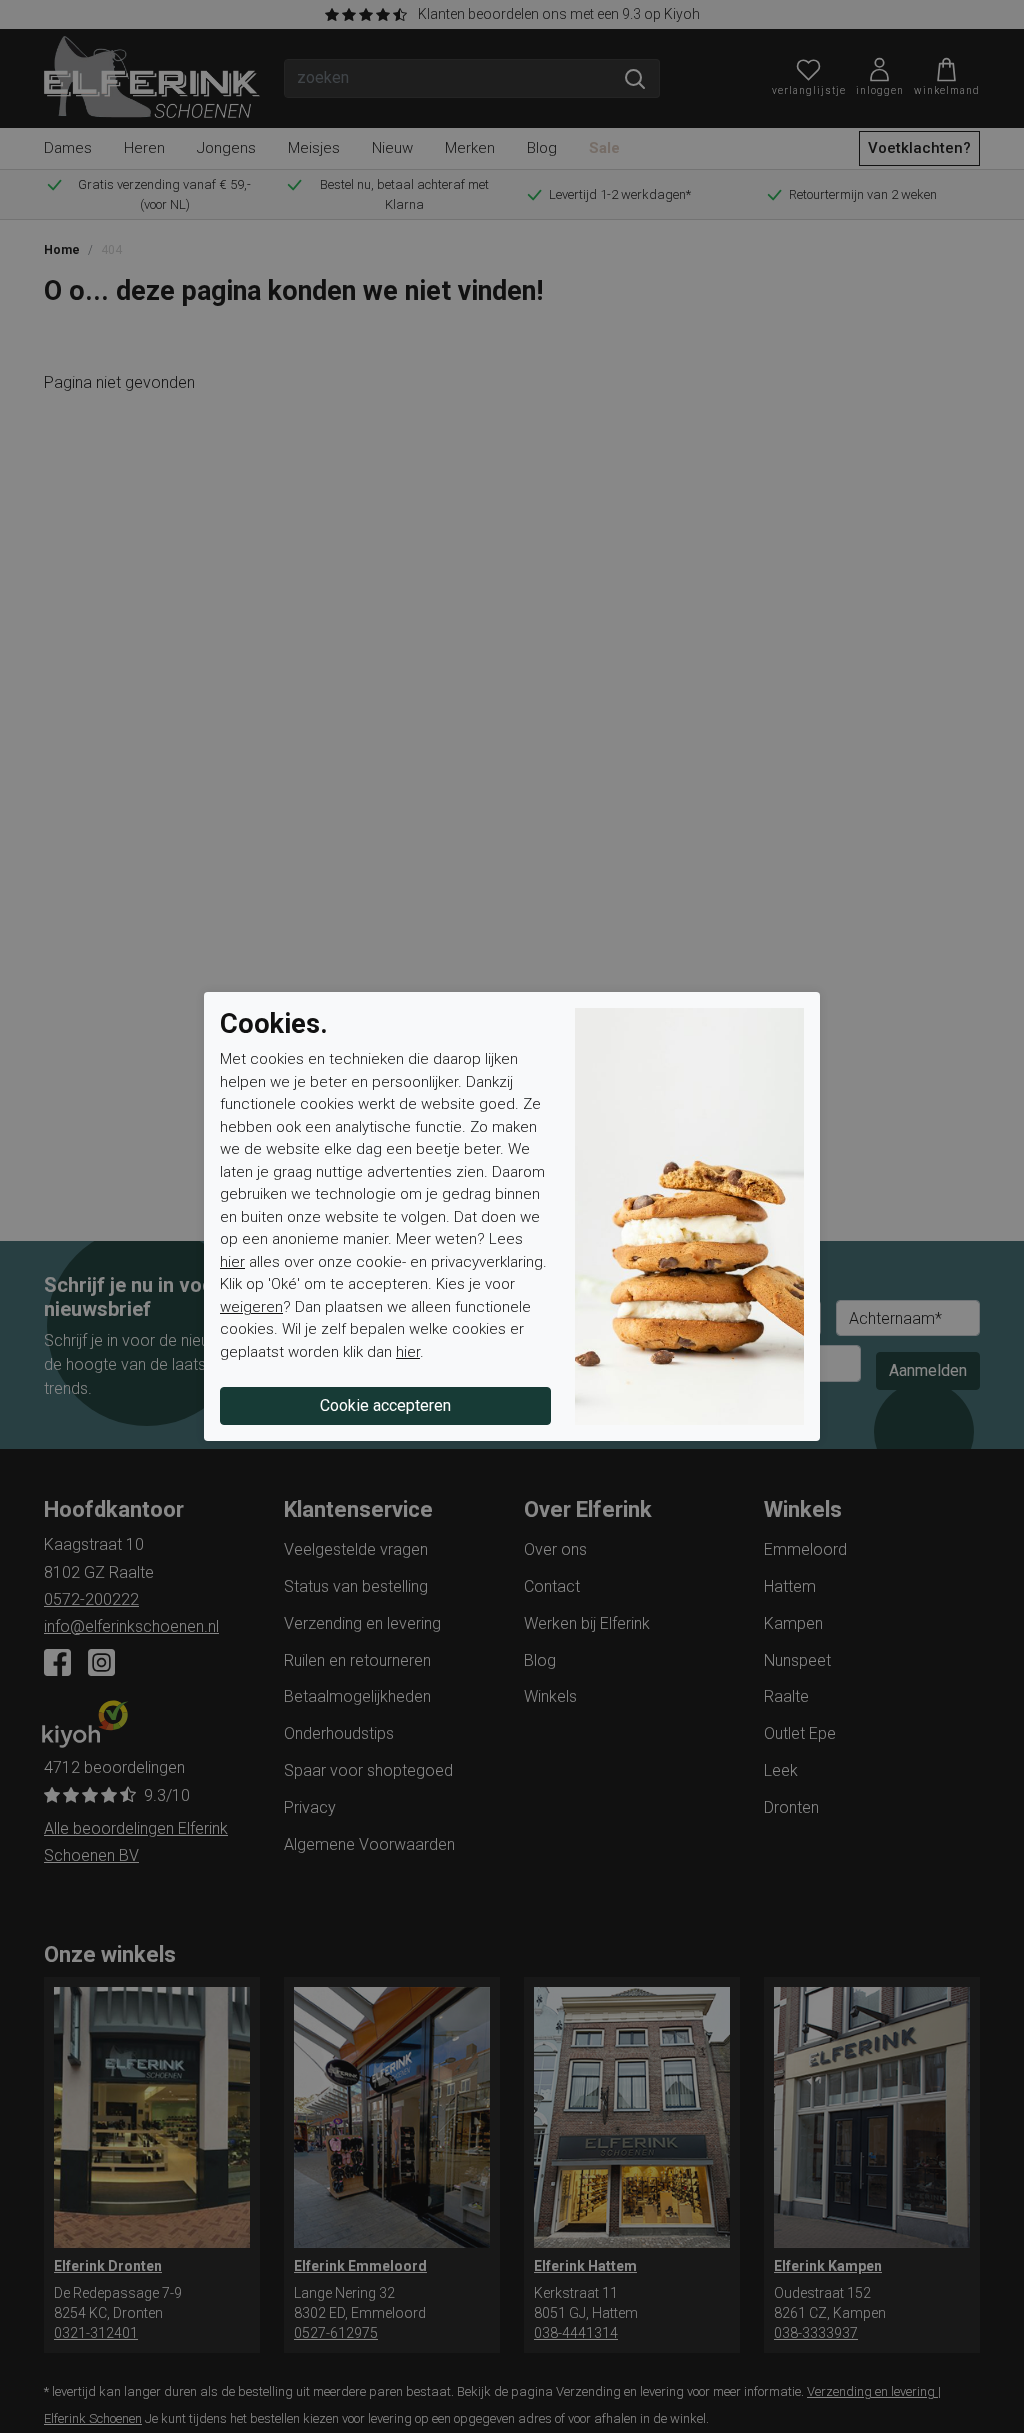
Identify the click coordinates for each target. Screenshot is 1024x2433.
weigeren (251, 1307)
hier (232, 1262)
